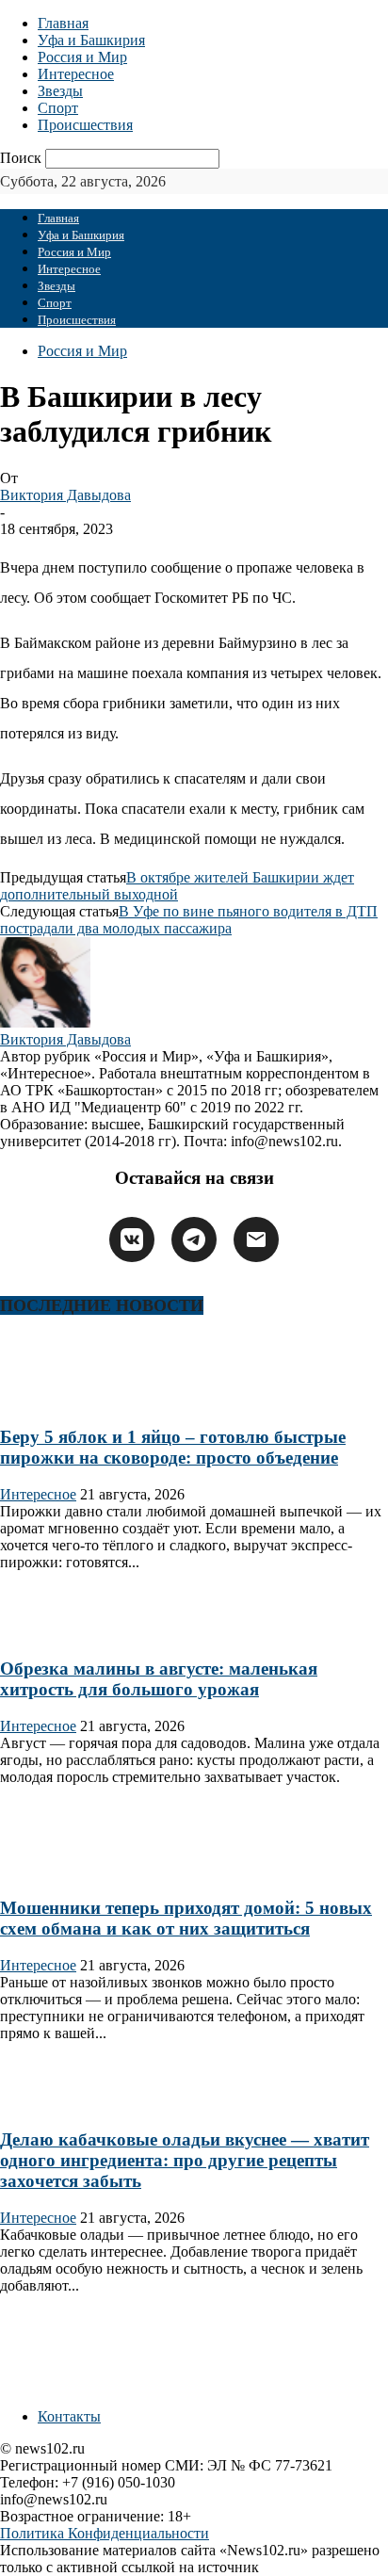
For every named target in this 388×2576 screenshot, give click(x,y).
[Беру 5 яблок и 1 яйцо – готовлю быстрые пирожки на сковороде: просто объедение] (60, 1400)
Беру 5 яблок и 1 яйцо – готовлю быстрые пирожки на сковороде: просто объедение (173, 1447)
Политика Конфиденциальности (105, 2533)
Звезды (60, 91)
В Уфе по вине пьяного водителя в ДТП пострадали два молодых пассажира (189, 920)
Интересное (76, 74)
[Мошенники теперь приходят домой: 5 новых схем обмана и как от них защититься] (60, 1871)
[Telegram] (194, 1239)
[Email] (256, 1239)
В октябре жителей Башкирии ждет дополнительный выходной (177, 886)
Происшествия (85, 125)
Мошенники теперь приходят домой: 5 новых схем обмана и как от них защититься (186, 1918)
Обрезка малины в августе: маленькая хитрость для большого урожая (159, 1679)
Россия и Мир (82, 57)
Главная (63, 23)
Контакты (69, 2416)
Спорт (58, 108)
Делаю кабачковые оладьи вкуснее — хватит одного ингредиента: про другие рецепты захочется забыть (185, 2160)
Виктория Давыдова (65, 495)
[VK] (132, 1239)
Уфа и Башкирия (91, 40)
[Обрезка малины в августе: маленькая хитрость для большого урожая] (60, 1633)
